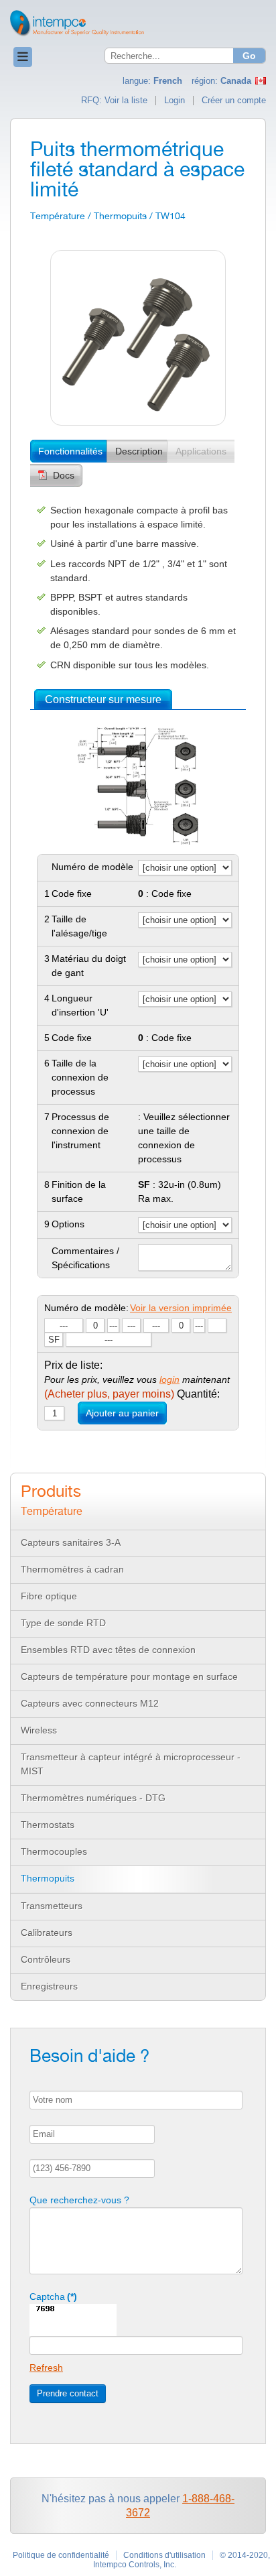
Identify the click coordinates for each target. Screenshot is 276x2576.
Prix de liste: (73, 1365)
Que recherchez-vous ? (79, 2200)
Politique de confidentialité (61, 2555)
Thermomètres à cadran (72, 1569)
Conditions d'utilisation (164, 2555)
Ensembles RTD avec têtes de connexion (108, 1650)
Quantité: (132, 1394)
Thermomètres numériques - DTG (93, 1798)
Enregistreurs (49, 1986)
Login (175, 101)
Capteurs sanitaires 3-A (71, 1542)
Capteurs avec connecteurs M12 (90, 1703)
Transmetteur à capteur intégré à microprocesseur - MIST (131, 1764)
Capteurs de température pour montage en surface (129, 1676)
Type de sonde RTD (63, 1623)
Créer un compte (234, 101)
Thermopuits (48, 1878)
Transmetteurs (52, 1906)
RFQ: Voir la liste (114, 101)
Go (249, 56)
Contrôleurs (46, 1959)
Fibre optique (49, 1596)
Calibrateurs (47, 1933)
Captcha (53, 2296)
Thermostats (48, 1825)
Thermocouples (54, 1851)
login (169, 1379)
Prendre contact (68, 2393)
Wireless (39, 1730)
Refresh (46, 2368)
